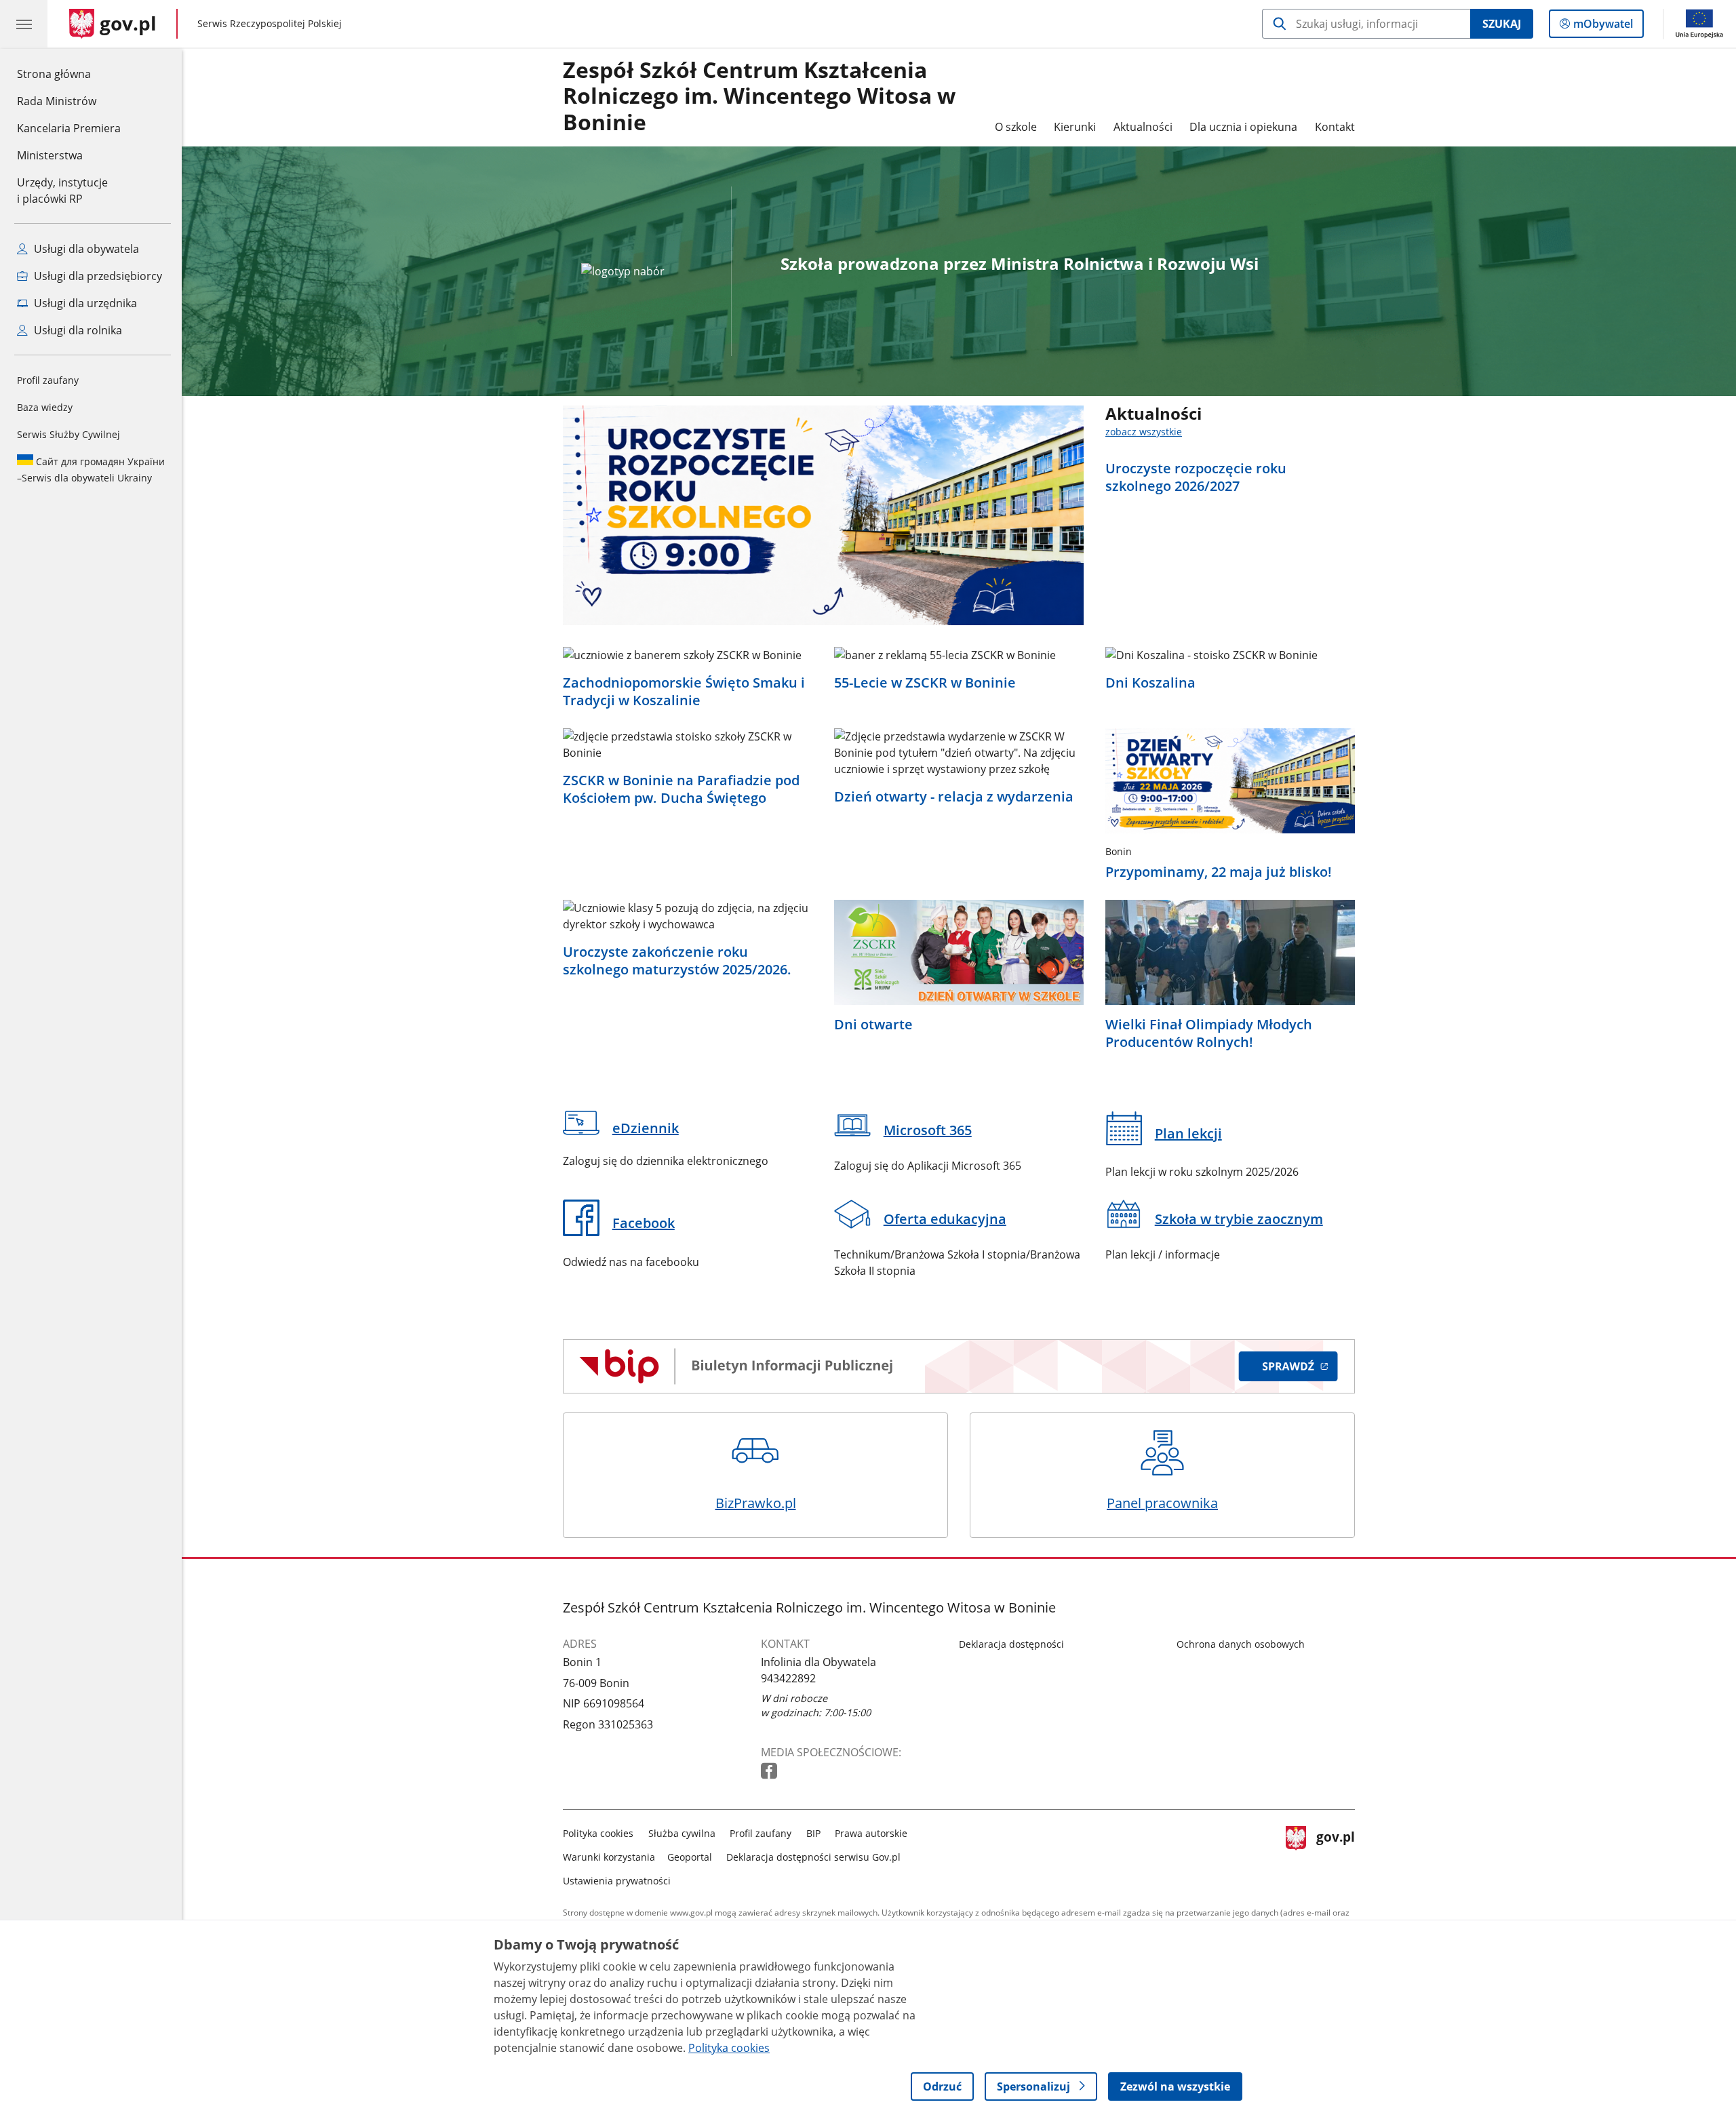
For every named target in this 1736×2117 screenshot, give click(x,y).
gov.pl (1335, 1854)
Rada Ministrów (57, 101)
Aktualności (1143, 127)
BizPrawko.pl (756, 1503)
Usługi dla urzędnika (84, 303)
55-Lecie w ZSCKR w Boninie (925, 683)
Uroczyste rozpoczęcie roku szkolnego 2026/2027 (1196, 477)
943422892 (788, 1678)
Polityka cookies (598, 1833)
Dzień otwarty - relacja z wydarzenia (954, 797)
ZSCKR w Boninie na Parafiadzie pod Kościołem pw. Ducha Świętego (681, 789)
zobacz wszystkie (1144, 432)
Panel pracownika (1162, 1503)
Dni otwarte (873, 1025)
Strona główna (69, 74)
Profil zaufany (48, 380)
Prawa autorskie (871, 1833)
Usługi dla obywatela (85, 249)
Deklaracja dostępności (1011, 1644)
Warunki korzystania (609, 1857)
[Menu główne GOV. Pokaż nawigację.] (24, 24)
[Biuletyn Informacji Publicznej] (959, 1366)
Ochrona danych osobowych (1241, 1644)
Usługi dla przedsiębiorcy (97, 276)
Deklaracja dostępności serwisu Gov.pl (813, 1857)
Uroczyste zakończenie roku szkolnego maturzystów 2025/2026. (677, 961)
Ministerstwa (50, 155)
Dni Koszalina (1150, 683)
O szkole (1016, 127)
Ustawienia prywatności (617, 1881)
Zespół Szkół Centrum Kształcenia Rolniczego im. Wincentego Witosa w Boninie (759, 97)
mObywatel (1603, 27)
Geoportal (690, 1857)
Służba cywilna (682, 1833)
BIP (813, 1833)
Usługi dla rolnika (77, 330)
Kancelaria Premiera (69, 128)
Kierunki (1075, 127)
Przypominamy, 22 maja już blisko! (1219, 872)
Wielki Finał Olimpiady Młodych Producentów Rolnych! (1209, 1033)
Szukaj (1502, 24)
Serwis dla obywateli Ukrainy (91, 470)
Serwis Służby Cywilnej (68, 434)
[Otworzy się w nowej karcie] (770, 1772)
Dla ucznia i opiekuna (1243, 127)
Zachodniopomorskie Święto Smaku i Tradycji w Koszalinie (684, 692)
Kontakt (1335, 127)
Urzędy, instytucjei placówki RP (62, 191)
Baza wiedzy (45, 407)
